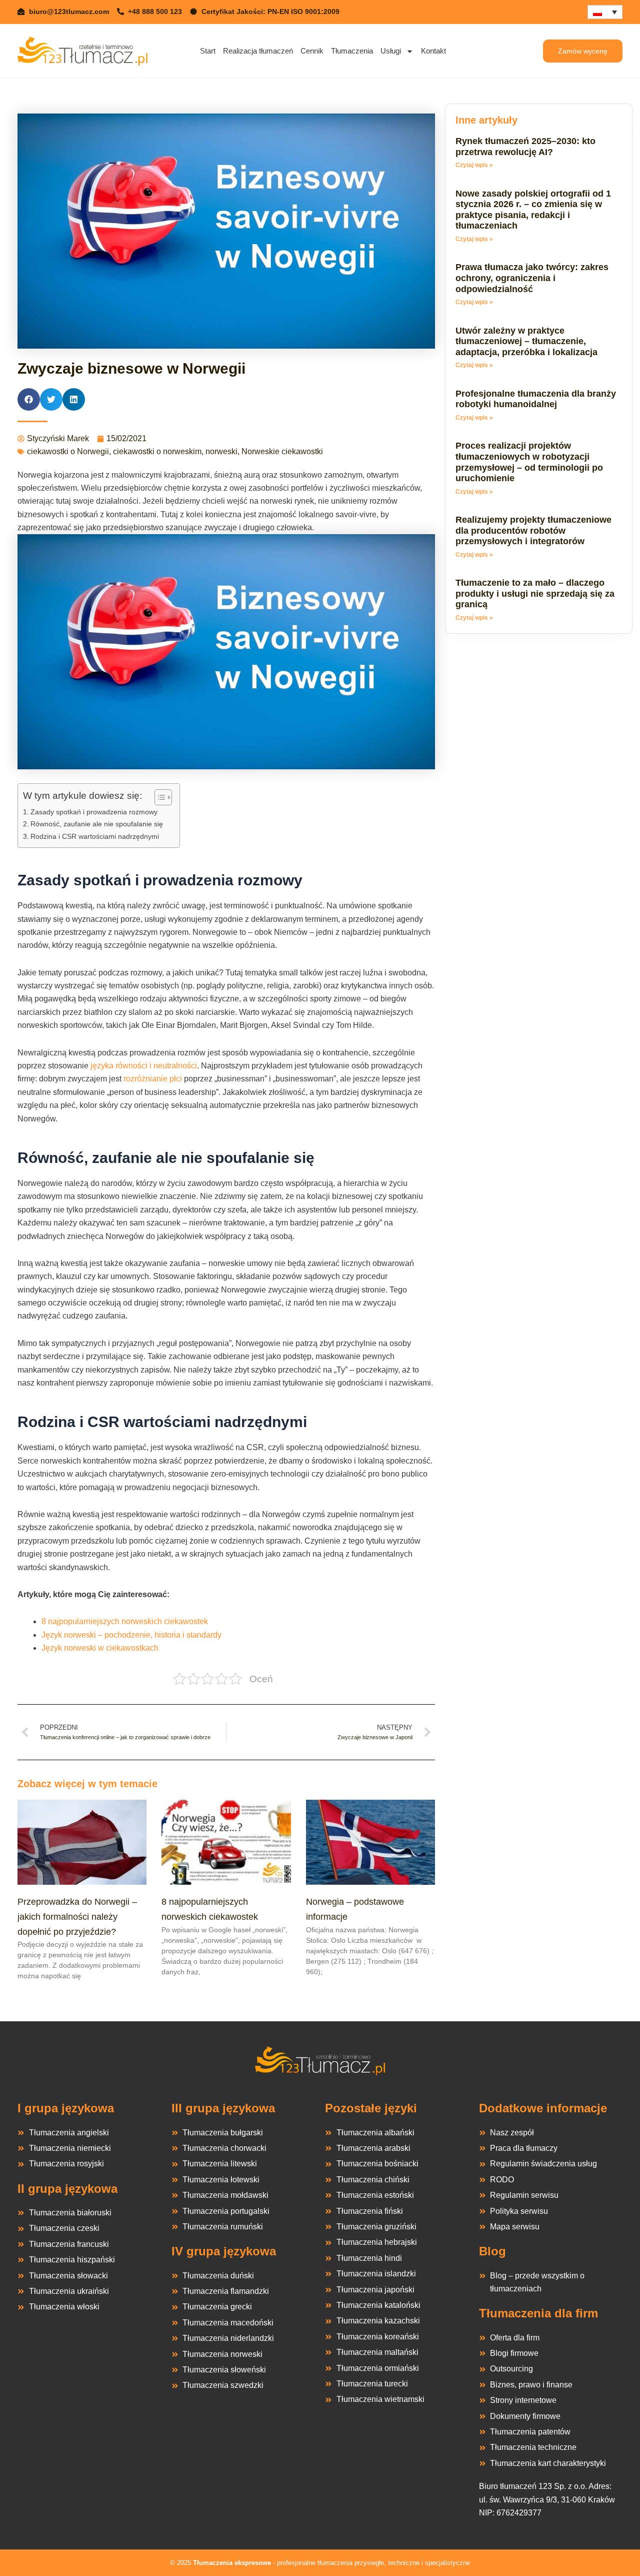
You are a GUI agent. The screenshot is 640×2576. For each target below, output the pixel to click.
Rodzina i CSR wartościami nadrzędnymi (95, 836)
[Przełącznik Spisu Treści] (158, 797)
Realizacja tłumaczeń (258, 51)
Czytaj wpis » (474, 165)
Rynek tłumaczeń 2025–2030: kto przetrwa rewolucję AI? (525, 147)
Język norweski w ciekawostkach (100, 1648)
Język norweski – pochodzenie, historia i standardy (131, 1635)
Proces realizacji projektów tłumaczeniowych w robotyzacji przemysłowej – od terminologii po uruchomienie (529, 462)
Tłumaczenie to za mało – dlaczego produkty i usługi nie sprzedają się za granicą (535, 593)
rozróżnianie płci (153, 1079)
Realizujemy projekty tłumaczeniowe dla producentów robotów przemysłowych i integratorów (533, 530)
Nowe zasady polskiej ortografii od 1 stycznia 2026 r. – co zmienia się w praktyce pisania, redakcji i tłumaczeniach (533, 210)
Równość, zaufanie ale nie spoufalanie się (97, 824)
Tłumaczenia (352, 51)
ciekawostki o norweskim (157, 451)
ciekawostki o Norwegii (68, 451)
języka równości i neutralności (144, 1066)
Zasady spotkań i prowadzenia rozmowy (94, 812)
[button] (29, 399)
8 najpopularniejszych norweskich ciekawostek (125, 1621)
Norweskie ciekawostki (282, 451)
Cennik (312, 51)
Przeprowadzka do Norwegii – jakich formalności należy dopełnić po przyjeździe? (77, 1916)
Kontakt (433, 51)
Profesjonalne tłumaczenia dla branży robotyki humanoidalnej (536, 399)
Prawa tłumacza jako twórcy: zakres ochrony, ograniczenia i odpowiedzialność (532, 278)
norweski (221, 451)
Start (208, 51)
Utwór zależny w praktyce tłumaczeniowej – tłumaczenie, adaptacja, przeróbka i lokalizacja (526, 341)
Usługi (391, 51)
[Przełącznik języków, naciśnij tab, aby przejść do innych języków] (605, 12)
